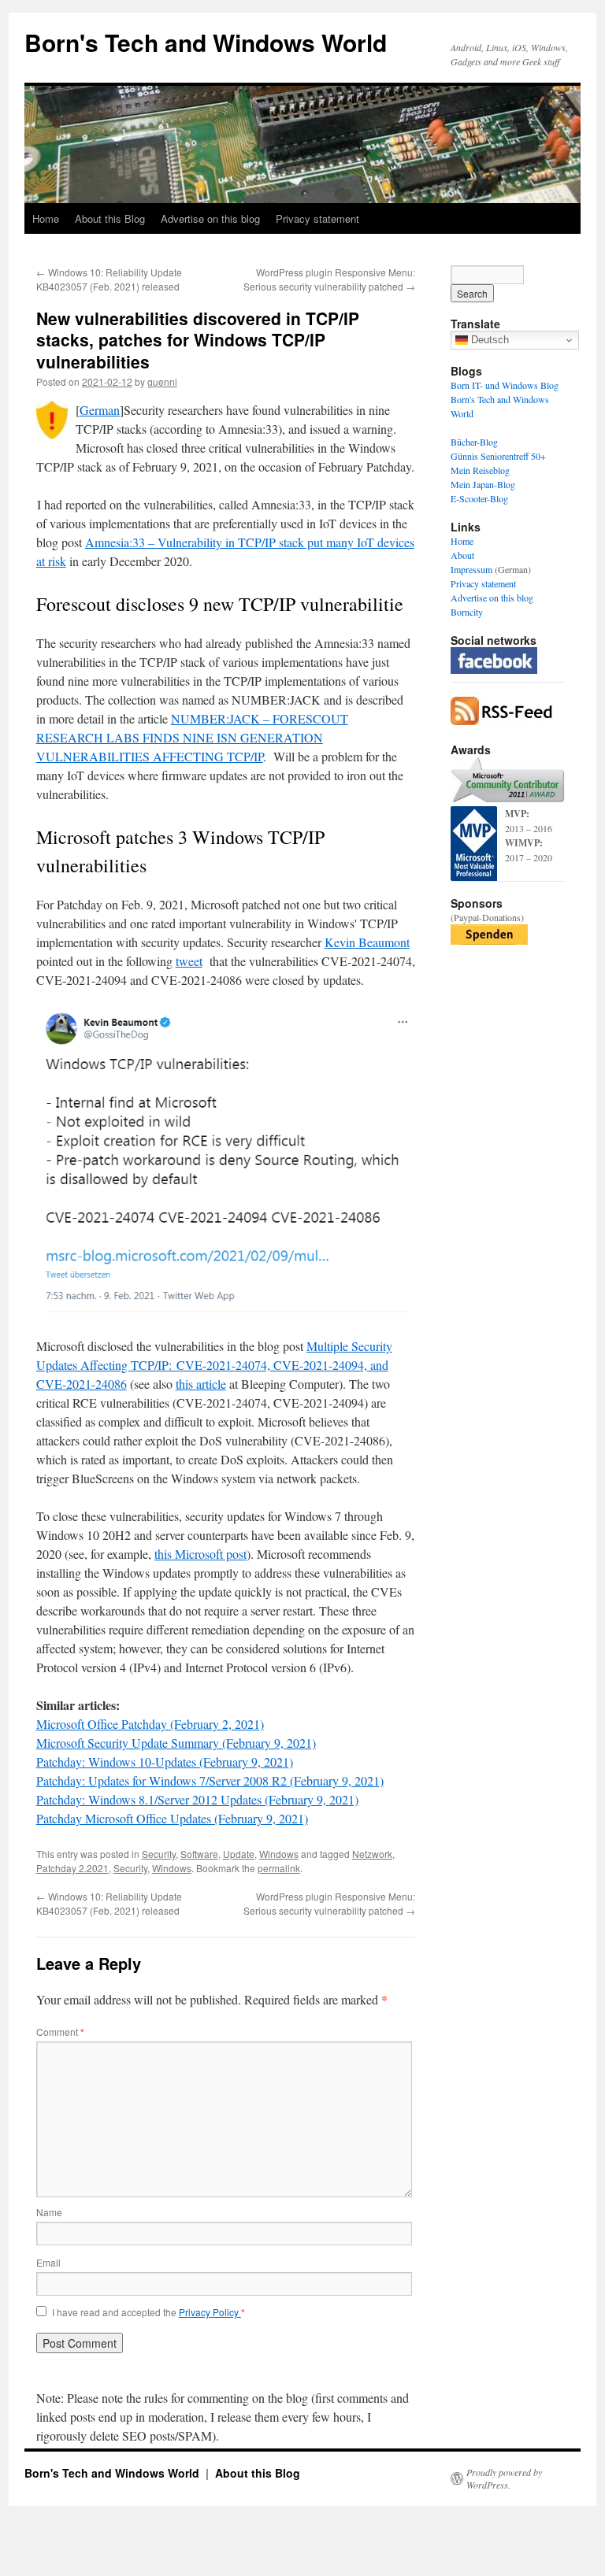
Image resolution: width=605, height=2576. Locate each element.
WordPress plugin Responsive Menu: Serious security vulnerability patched (329, 279)
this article (201, 1384)
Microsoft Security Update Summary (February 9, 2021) (176, 1743)
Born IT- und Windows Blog (505, 385)
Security (159, 1854)
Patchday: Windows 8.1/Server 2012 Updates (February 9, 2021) (197, 1799)
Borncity (467, 612)
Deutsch (488, 340)
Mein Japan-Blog (483, 484)
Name (49, 2212)
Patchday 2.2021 (72, 1868)
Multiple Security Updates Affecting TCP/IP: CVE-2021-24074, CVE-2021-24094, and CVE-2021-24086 (214, 1365)
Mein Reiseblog (480, 470)
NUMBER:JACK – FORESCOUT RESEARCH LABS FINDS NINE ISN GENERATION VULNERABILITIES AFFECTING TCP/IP (192, 737)
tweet (189, 961)
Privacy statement (317, 218)
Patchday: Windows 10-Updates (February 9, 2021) (165, 1762)
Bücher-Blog (474, 442)
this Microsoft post (200, 1554)
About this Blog (110, 218)
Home (46, 218)
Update (239, 1854)
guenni (162, 381)
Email (48, 2262)
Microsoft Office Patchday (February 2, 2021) (150, 1724)
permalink (279, 1868)
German (100, 410)
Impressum (471, 569)
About (462, 555)
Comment (60, 2032)
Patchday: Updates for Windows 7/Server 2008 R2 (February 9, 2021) (210, 1780)
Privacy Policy (210, 2312)
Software (199, 1854)
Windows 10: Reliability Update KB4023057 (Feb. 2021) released (109, 279)
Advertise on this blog (210, 218)
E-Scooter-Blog (479, 498)
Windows (279, 1854)
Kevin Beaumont (367, 942)
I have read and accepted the (148, 2312)
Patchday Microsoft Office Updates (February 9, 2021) (172, 1818)
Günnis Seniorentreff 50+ (498, 456)
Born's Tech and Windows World (206, 42)
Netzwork (372, 1854)
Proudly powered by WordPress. (504, 2478)
